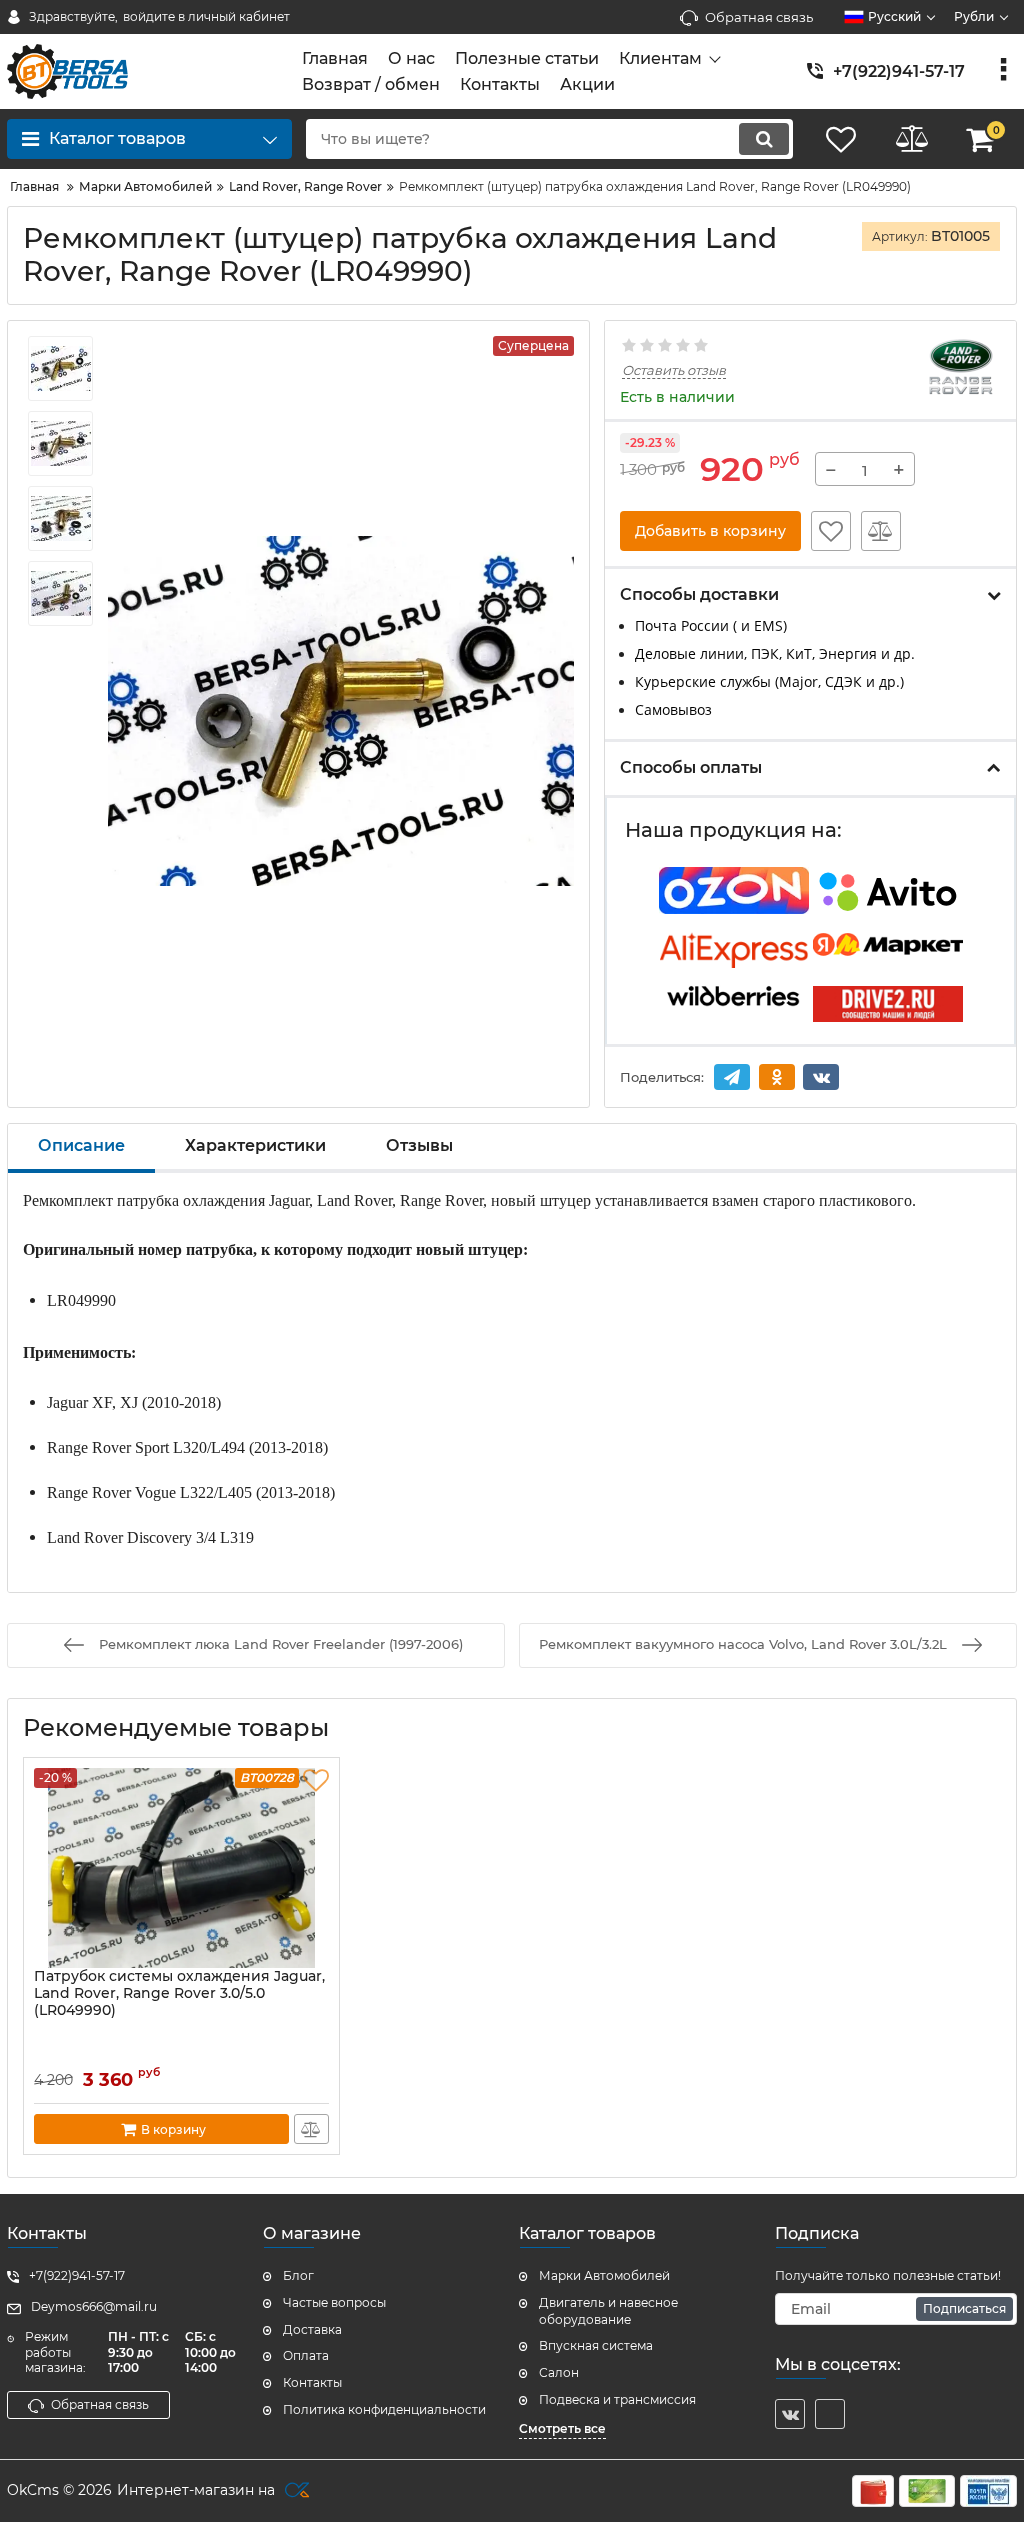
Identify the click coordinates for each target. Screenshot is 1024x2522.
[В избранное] (831, 531)
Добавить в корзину (710, 531)
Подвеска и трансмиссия (617, 2399)
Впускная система (596, 2345)
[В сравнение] (881, 531)
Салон (559, 2372)
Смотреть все (562, 2428)
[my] (830, 2414)
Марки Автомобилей (604, 2275)
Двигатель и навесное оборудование (608, 2311)
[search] (764, 139)
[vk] (790, 2414)
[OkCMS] (294, 2491)
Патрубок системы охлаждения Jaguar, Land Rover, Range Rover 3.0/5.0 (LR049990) (179, 1993)
